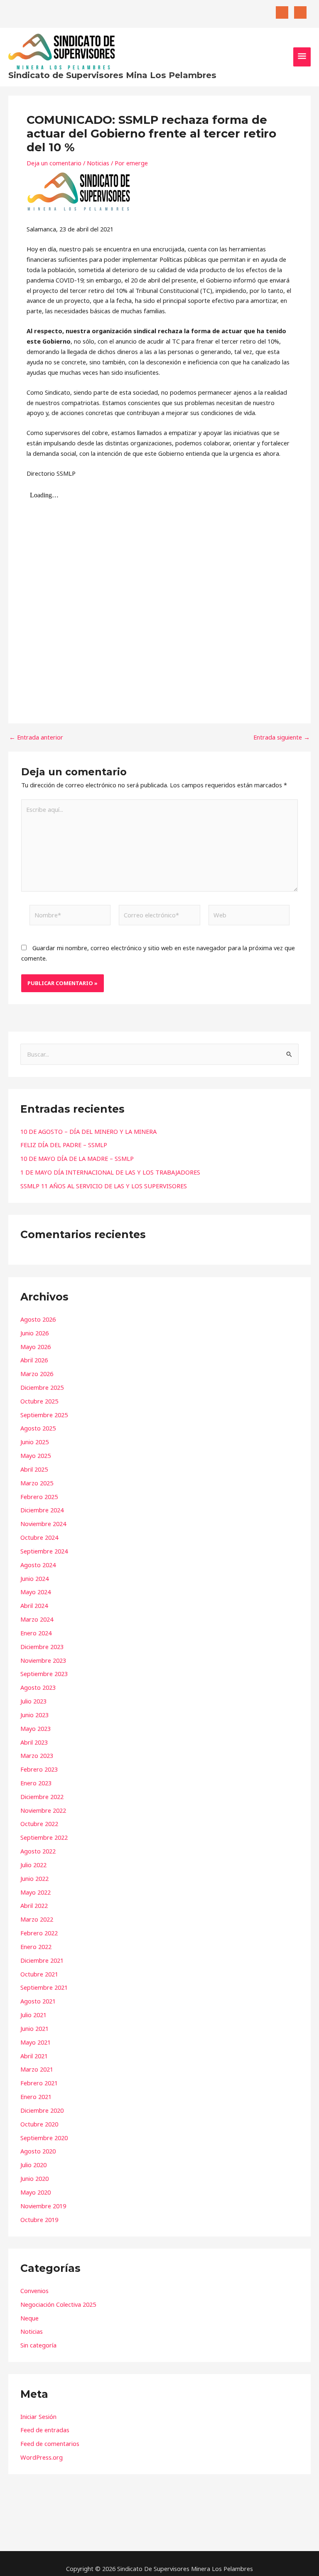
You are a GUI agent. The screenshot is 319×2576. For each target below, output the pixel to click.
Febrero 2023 (39, 1769)
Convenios (34, 2291)
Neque (29, 2318)
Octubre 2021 (39, 1974)
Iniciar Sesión (38, 2416)
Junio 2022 (34, 1878)
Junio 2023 (34, 1715)
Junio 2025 (34, 1442)
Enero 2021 (36, 2097)
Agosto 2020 (38, 2151)
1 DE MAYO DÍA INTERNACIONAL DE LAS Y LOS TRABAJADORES (110, 1172)
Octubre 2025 (39, 1401)
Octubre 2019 (39, 2220)
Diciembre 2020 (42, 2110)
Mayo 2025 (36, 1455)
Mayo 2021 (36, 2042)
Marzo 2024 (37, 1619)
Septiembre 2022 (44, 1837)
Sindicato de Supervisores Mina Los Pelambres (112, 75)
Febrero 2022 (39, 1933)
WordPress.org (42, 2457)
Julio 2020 (33, 2165)
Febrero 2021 (39, 2083)
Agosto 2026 (38, 1319)
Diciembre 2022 (42, 1797)
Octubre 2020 (39, 2124)
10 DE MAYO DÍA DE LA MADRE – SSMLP (77, 1158)
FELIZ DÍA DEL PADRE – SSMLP (64, 1145)
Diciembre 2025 (42, 1387)
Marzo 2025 (37, 1483)
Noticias (98, 163)
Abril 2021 (34, 2056)
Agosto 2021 (38, 2001)
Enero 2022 (36, 1947)
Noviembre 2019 (43, 2206)
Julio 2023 (33, 1701)
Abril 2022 (34, 1905)
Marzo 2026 (37, 1374)
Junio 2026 (34, 1333)
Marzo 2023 (37, 1755)
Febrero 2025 (39, 1497)
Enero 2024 (36, 1633)
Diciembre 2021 (42, 1960)
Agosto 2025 (38, 1428)
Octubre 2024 (39, 1537)
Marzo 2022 (37, 1919)
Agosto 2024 (38, 1565)
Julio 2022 (33, 1865)
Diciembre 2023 (42, 1647)
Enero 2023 (36, 1783)
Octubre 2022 (39, 1824)
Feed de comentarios (50, 2443)
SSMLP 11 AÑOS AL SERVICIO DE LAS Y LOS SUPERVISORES (104, 1186)
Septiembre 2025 (44, 1415)
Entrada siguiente (282, 737)
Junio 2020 (34, 2178)
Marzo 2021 (37, 2069)
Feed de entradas (45, 2430)
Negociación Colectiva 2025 (58, 2304)
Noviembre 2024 (43, 1524)
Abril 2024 (34, 1605)
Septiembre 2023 (44, 1674)
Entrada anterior (36, 737)
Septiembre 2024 (44, 1551)
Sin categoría (38, 2345)
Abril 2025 (34, 1469)
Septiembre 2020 (44, 2138)
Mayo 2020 (36, 2192)
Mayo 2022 (36, 1892)
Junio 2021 (34, 2028)
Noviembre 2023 (43, 1660)
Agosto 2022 (38, 1851)
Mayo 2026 (36, 1347)
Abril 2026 (34, 1360)
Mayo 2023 (36, 1728)
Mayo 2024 (36, 1592)
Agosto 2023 (38, 1687)
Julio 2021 (33, 2015)
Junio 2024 (34, 1578)
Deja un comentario (54, 163)
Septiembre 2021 (44, 1987)
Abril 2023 (34, 1742)
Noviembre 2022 (43, 1810)
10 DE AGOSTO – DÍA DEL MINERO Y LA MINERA (88, 1131)
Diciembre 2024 (42, 1510)
